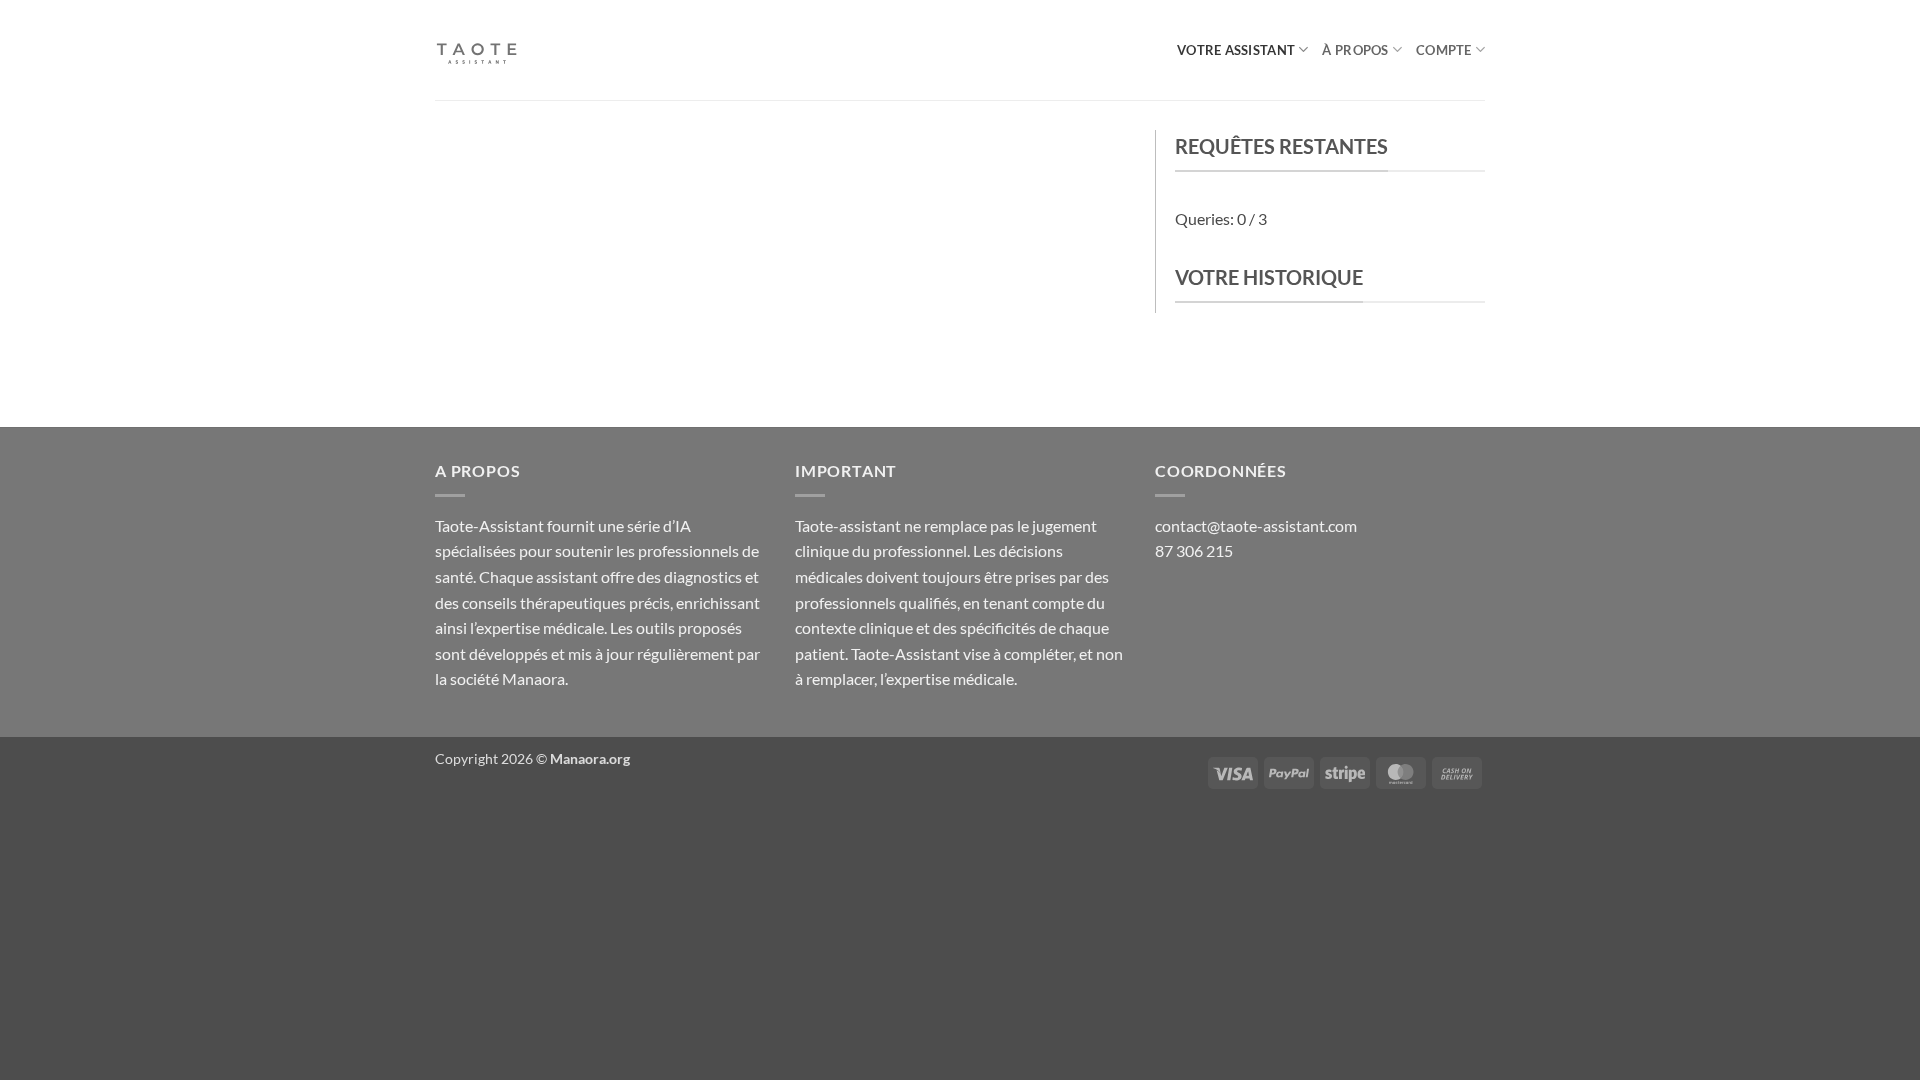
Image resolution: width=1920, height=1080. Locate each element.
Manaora (533, 678)
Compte (1444, 50)
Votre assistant (1236, 50)
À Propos (1355, 50)
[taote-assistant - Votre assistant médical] (535, 50)
